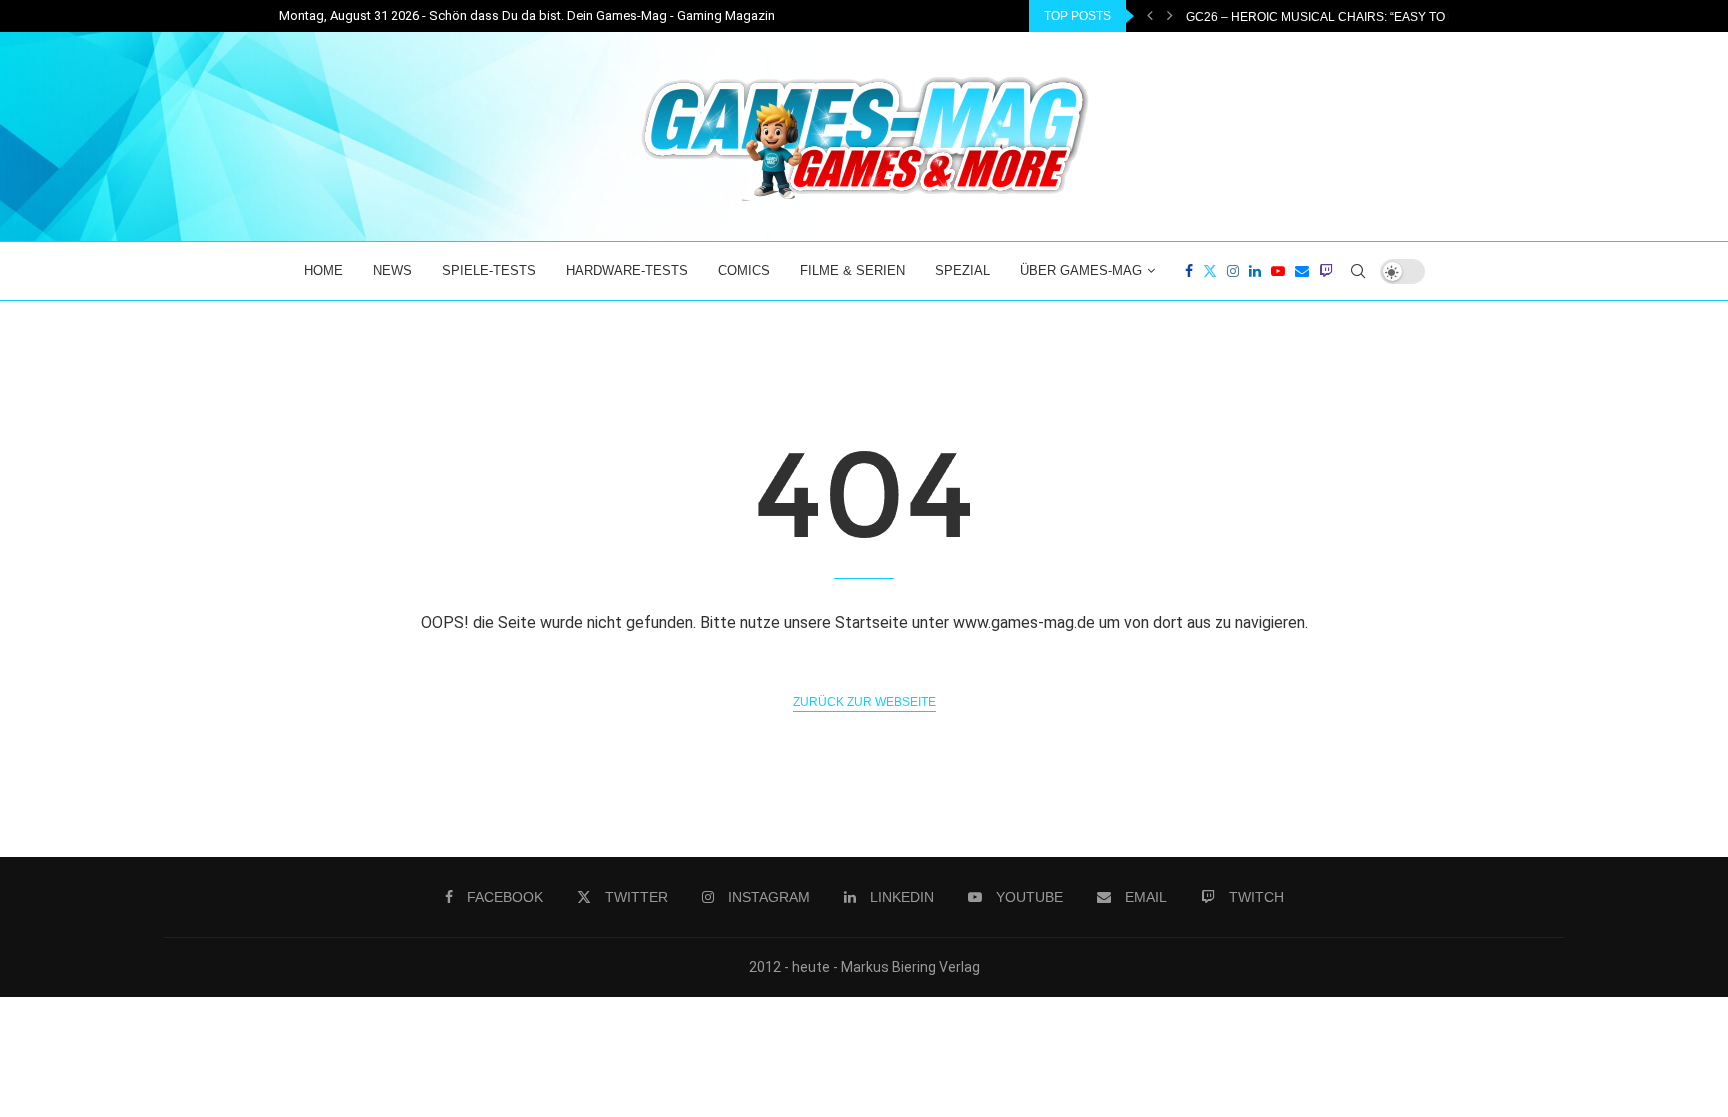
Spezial (962, 270)
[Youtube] (1278, 271)
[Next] (1170, 16)
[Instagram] (1233, 271)
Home (323, 270)
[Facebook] (1189, 271)
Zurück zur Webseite (864, 702)
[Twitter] (1210, 271)
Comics (744, 270)
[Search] (1358, 271)
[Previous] (1150, 16)
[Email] (1302, 271)
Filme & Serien (852, 270)
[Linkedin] (1255, 271)
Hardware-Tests (627, 270)
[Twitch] (1326, 271)
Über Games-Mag (1081, 270)
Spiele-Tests (489, 270)
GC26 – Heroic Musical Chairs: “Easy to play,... (1337, 17)
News (392, 270)
